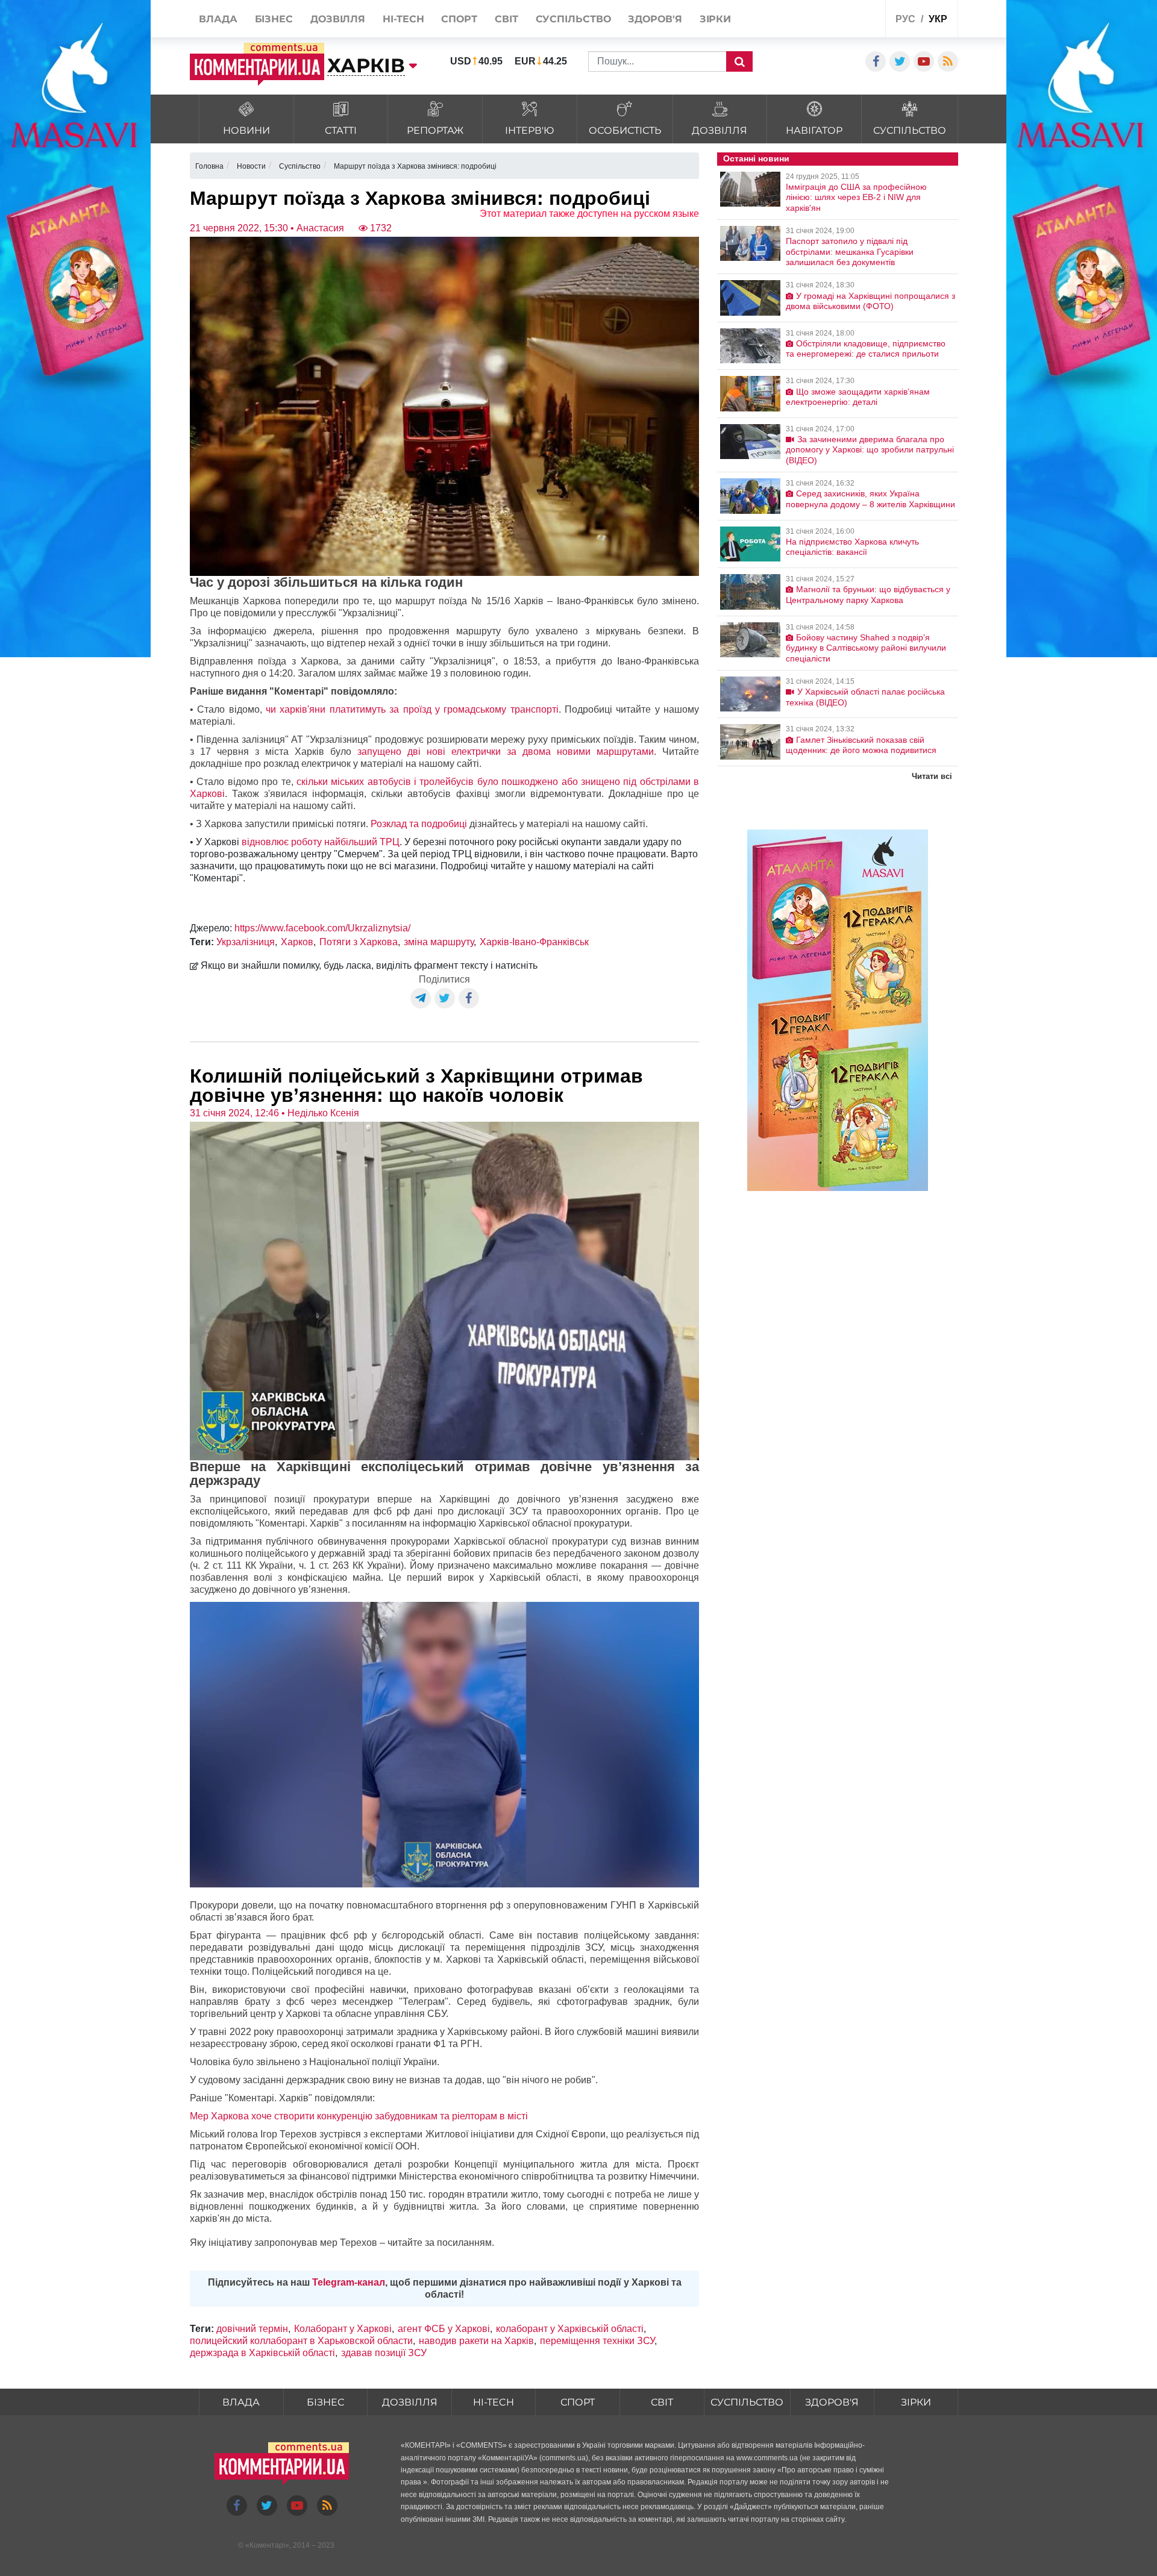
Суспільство (747, 2402)
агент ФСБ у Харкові (444, 2329)
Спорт (578, 2402)
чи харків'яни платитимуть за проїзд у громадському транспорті (412, 709)
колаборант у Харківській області (570, 2329)
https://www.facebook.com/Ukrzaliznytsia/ (322, 928)
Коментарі (267, 2545)
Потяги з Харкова (359, 942)
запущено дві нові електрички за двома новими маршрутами (506, 752)
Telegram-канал (349, 2282)
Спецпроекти (831, 20)
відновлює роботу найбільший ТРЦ (321, 842)
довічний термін (252, 2329)
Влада (241, 2402)
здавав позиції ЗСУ (384, 2353)
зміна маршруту (439, 942)
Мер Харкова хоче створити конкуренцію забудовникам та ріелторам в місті (359, 2116)
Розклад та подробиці (418, 824)
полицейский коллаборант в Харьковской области (301, 2341)
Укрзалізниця (246, 942)
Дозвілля (410, 2402)
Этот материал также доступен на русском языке (589, 214)
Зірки (916, 2402)
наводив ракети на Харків (476, 2341)
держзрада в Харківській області (262, 2353)
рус (905, 19)
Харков (297, 942)
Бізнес (325, 2402)
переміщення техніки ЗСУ (597, 2341)
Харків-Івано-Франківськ (534, 942)
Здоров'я (832, 2402)
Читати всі (932, 776)
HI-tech (494, 2402)
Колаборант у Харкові (343, 2329)
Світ (662, 2402)
